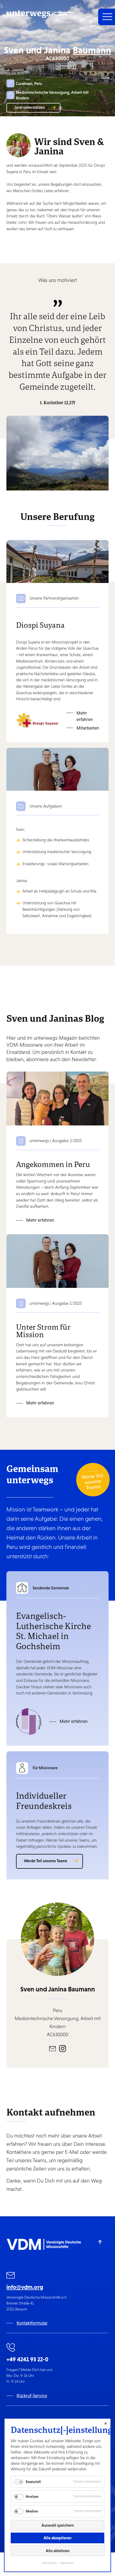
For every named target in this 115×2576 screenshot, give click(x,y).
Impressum (67, 2563)
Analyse (32, 2496)
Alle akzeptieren (57, 2538)
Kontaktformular (32, 2323)
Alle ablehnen (58, 2551)
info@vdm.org (25, 2287)
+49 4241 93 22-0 (27, 2359)
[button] (107, 17)
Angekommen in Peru (53, 1164)
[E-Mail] (53, 2048)
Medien (32, 2511)
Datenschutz (49, 2563)
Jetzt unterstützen (29, 107)
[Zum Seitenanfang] (100, 2242)
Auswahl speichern (58, 2525)
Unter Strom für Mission (43, 1330)
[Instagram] (63, 2048)
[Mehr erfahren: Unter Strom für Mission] (57, 1261)
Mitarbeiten (88, 728)
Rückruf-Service (32, 2396)
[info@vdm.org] (11, 2276)
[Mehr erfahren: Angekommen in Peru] (57, 1098)
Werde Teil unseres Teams (45, 1861)
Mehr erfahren (85, 716)
